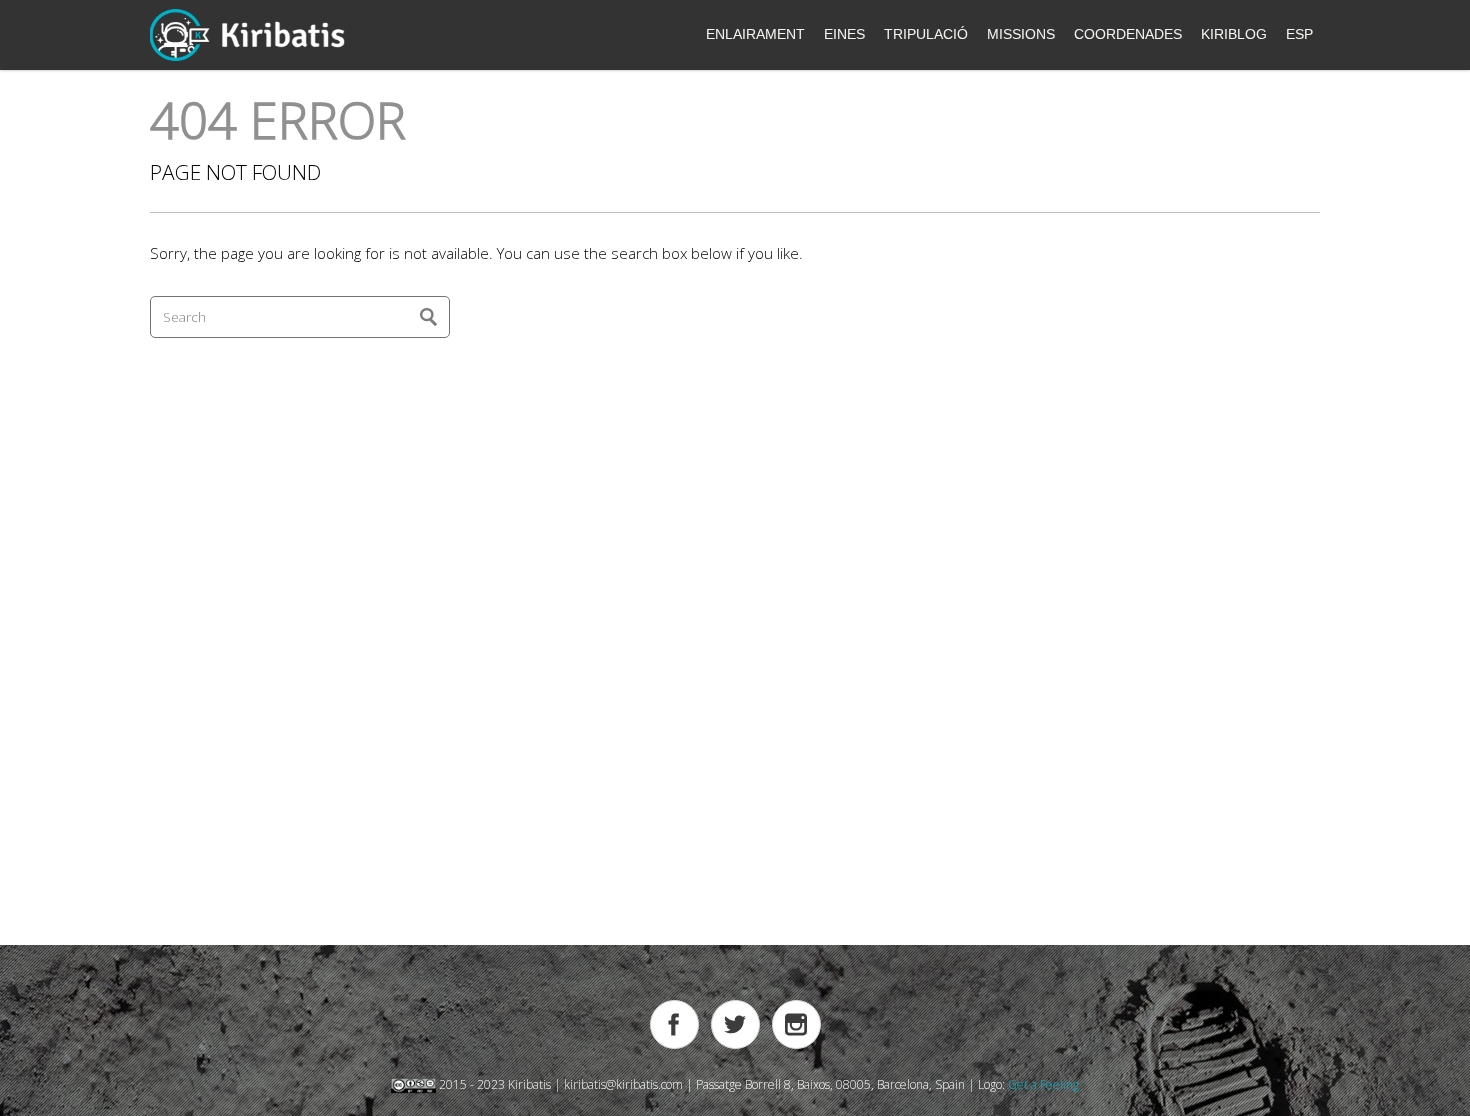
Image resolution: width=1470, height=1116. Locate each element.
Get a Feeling (1043, 1084)
